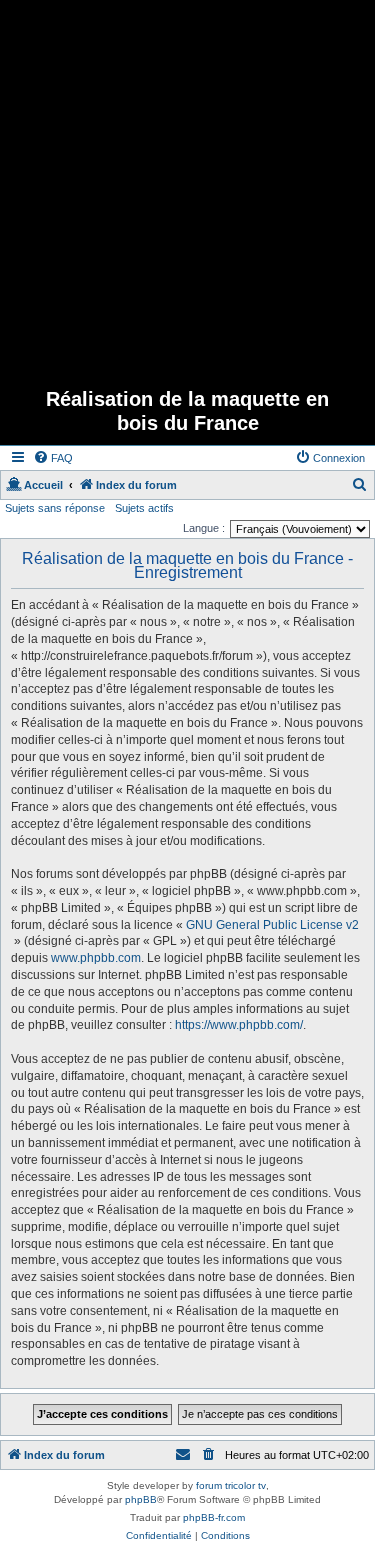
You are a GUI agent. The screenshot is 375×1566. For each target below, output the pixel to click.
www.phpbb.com (96, 958)
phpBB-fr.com (214, 1517)
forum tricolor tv (231, 1485)
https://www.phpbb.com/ (239, 1025)
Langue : (204, 528)
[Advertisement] (187, 187)
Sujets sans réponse (55, 508)
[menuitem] (53, 458)
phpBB (141, 1499)
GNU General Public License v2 (272, 925)
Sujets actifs (144, 508)
